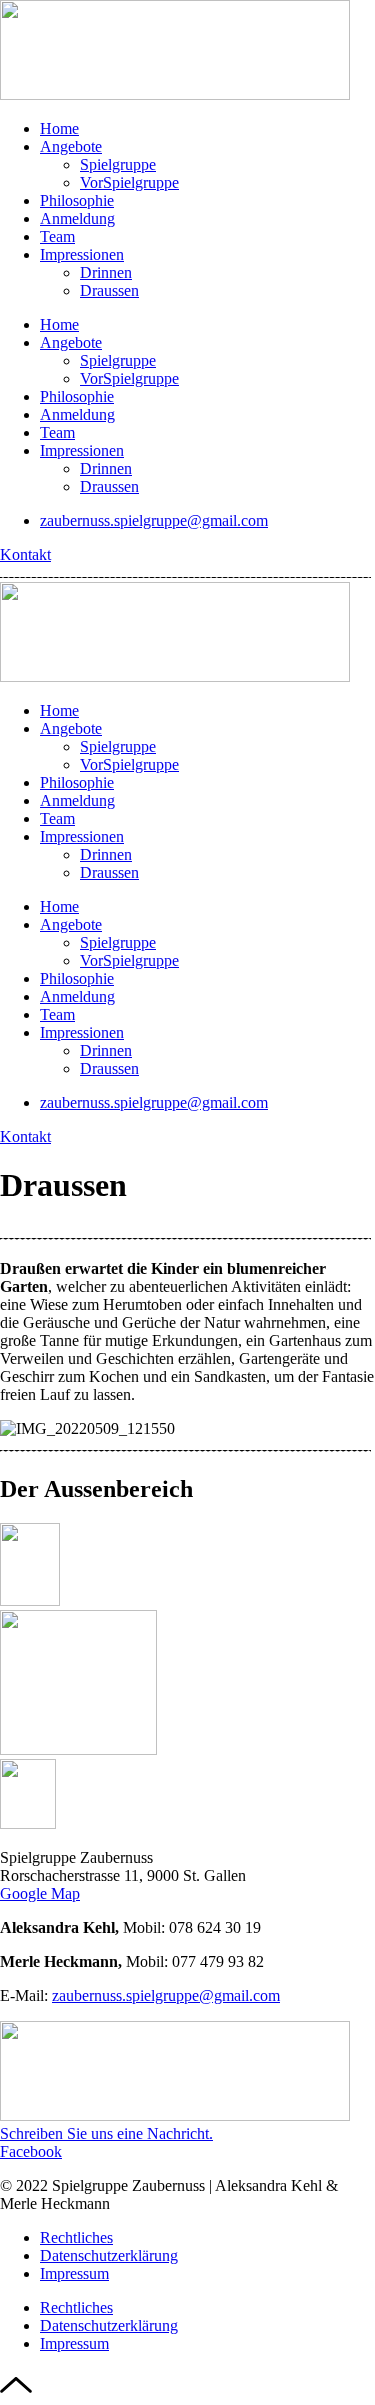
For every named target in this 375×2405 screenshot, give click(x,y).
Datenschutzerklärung (109, 2255)
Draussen (109, 290)
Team (57, 236)
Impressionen (82, 254)
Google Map (40, 1893)
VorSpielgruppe (129, 182)
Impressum (74, 2273)
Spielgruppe (118, 164)
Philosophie (77, 200)
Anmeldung (77, 218)
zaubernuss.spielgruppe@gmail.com (166, 1995)
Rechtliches (76, 2237)
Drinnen (106, 272)
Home (59, 128)
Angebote (71, 146)
